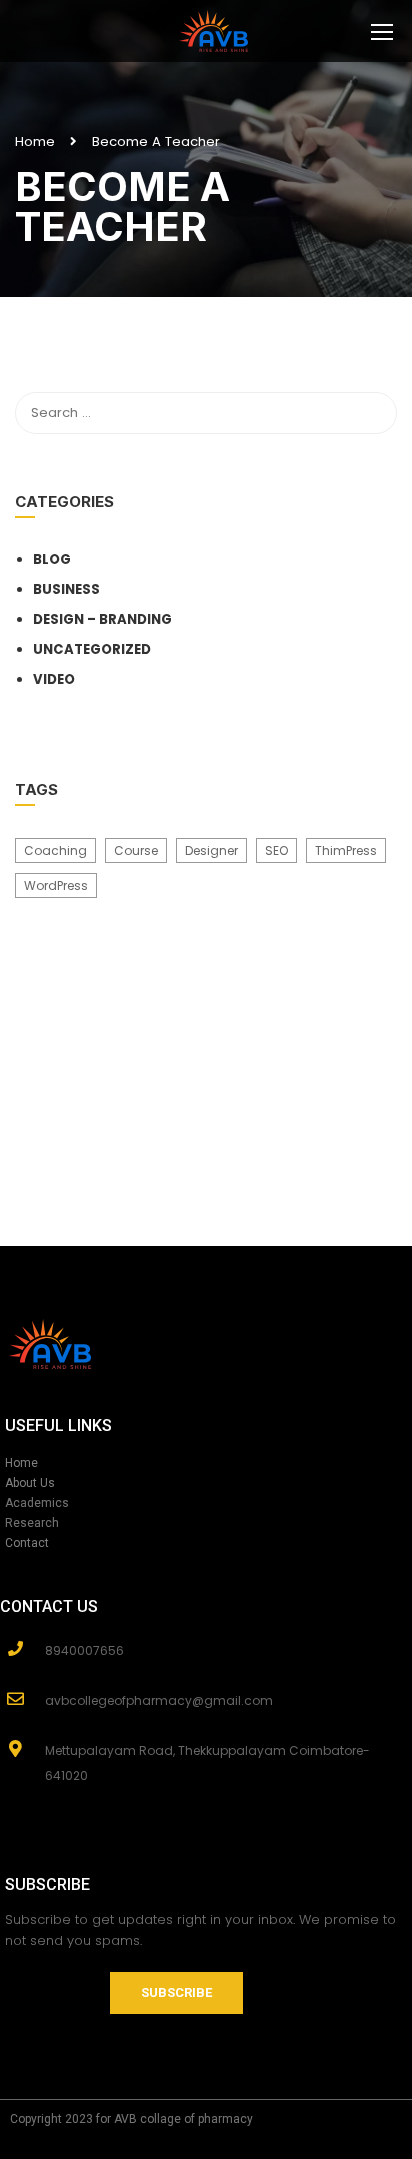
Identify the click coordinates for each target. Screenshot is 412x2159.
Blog (52, 559)
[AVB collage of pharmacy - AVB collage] (214, 36)
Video (54, 679)
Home (35, 141)
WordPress (56, 885)
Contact (27, 1543)
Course (136, 850)
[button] (176, 1993)
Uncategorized (92, 649)
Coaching (55, 850)
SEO (276, 850)
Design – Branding (102, 619)
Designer (211, 850)
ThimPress (346, 850)
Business (66, 589)
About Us (30, 1483)
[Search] (372, 413)
